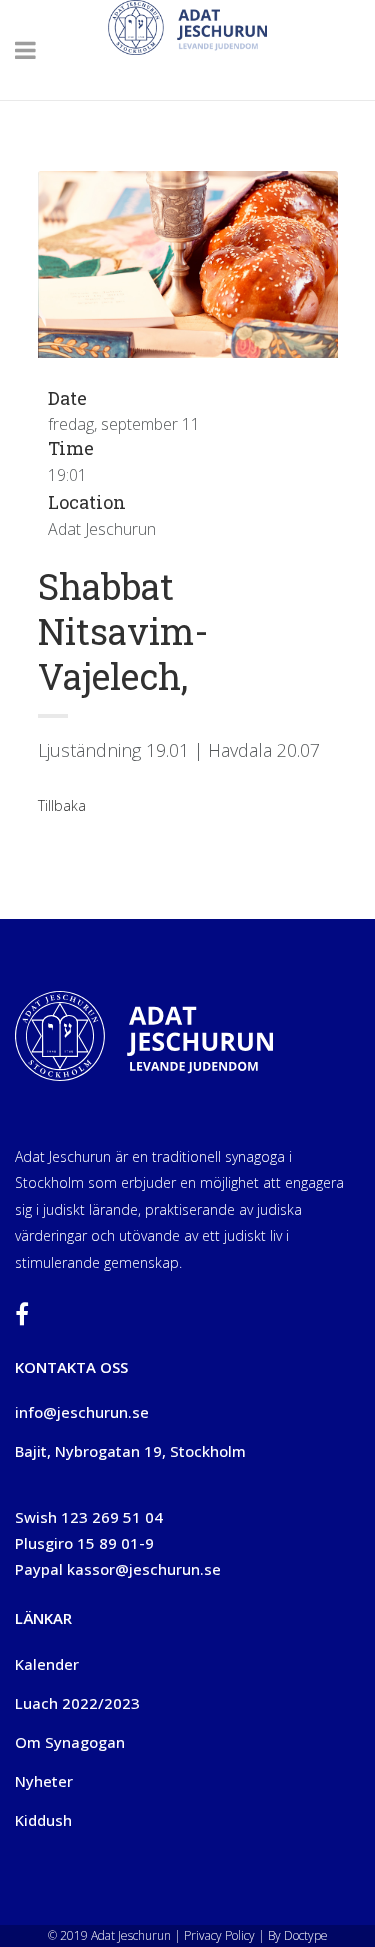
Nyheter (44, 1781)
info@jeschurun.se (82, 1412)
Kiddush (43, 1820)
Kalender (47, 1664)
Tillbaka (62, 805)
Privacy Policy (218, 1935)
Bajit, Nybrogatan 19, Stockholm (130, 1451)
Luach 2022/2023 (77, 1703)
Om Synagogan (70, 1742)
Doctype (306, 1935)
